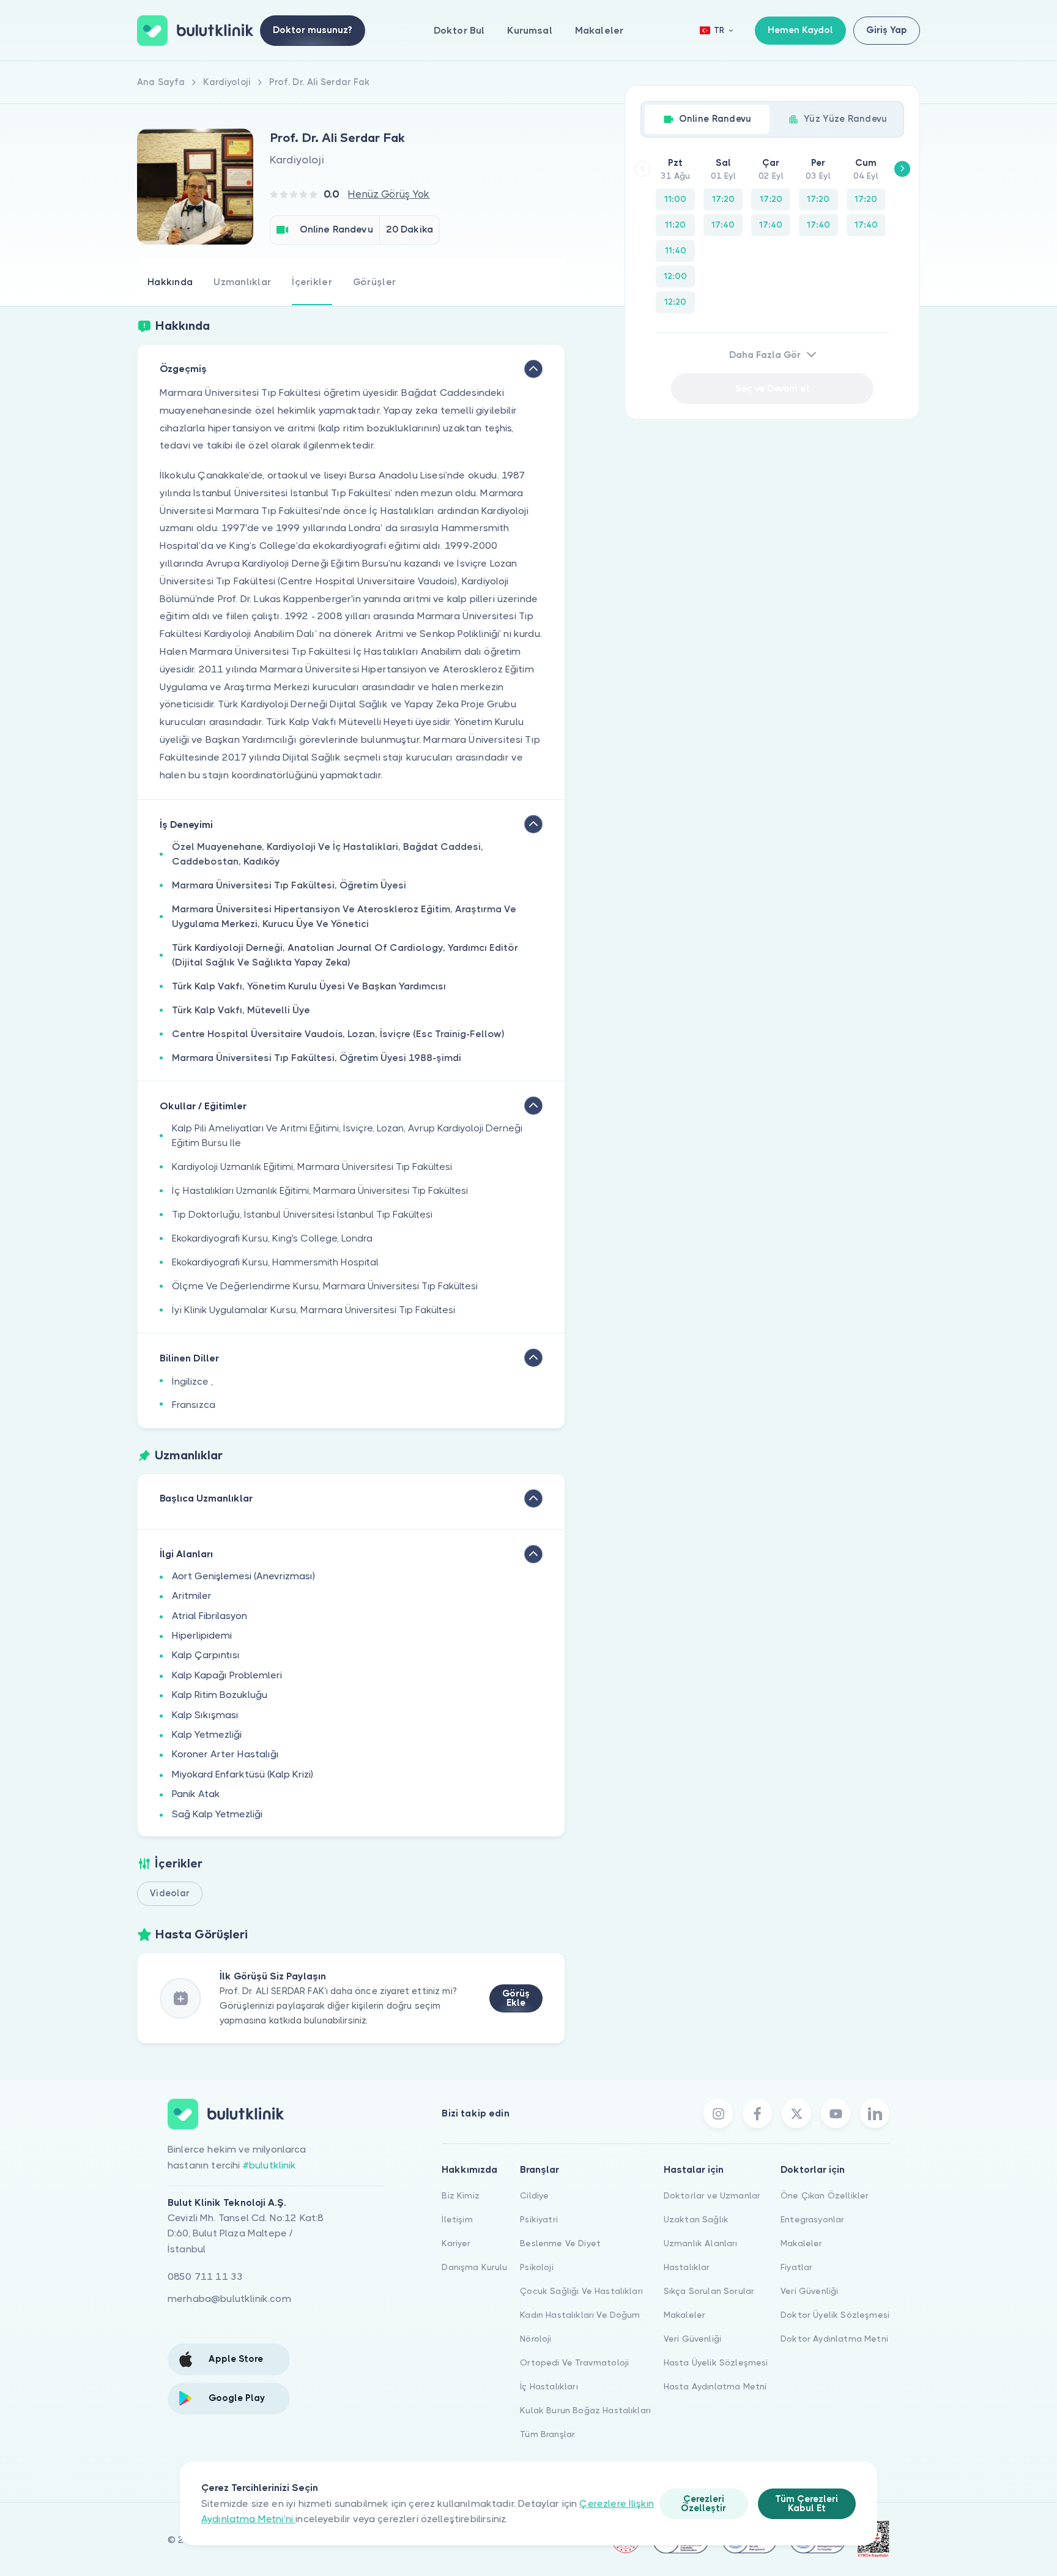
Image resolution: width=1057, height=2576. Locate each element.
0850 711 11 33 (205, 2276)
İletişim (457, 2219)
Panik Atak (196, 1794)
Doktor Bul (459, 30)
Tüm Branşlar (547, 2434)
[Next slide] (902, 169)
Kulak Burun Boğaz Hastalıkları (585, 2410)
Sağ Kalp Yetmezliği (217, 1814)
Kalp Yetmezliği (207, 1734)
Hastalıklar (687, 2267)
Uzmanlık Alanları (701, 2243)
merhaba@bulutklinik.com (229, 2299)
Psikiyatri (539, 2219)
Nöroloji (536, 2339)
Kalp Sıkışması (205, 1715)
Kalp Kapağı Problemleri (227, 1675)
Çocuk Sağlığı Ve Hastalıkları (581, 2291)
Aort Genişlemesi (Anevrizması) (243, 1576)
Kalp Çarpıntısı (206, 1655)
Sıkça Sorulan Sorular (709, 2291)
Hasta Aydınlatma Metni (715, 2386)
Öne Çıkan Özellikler (825, 2195)
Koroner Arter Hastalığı (225, 1754)
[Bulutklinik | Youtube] (836, 2113)
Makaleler (599, 30)
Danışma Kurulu (474, 2267)
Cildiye (534, 2195)
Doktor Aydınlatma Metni (834, 2339)
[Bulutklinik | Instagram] (718, 2113)
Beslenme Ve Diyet (560, 2243)
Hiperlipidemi (202, 1635)
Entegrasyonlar (812, 2219)
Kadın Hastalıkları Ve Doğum (580, 2315)
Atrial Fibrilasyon (210, 1616)
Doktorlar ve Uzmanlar (712, 2195)
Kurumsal (529, 30)
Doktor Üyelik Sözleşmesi (835, 2315)
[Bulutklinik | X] (796, 2113)
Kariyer (456, 2243)
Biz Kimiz (460, 2195)
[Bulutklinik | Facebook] (757, 2113)
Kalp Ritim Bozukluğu (220, 1695)
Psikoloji (536, 2267)
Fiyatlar (796, 2267)
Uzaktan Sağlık (696, 2219)
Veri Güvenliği (692, 2339)
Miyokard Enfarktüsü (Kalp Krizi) (243, 1774)
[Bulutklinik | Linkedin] (875, 2113)
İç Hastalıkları (549, 2386)
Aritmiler (192, 1595)
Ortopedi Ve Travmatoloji (574, 2362)
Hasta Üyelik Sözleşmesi (716, 2362)
